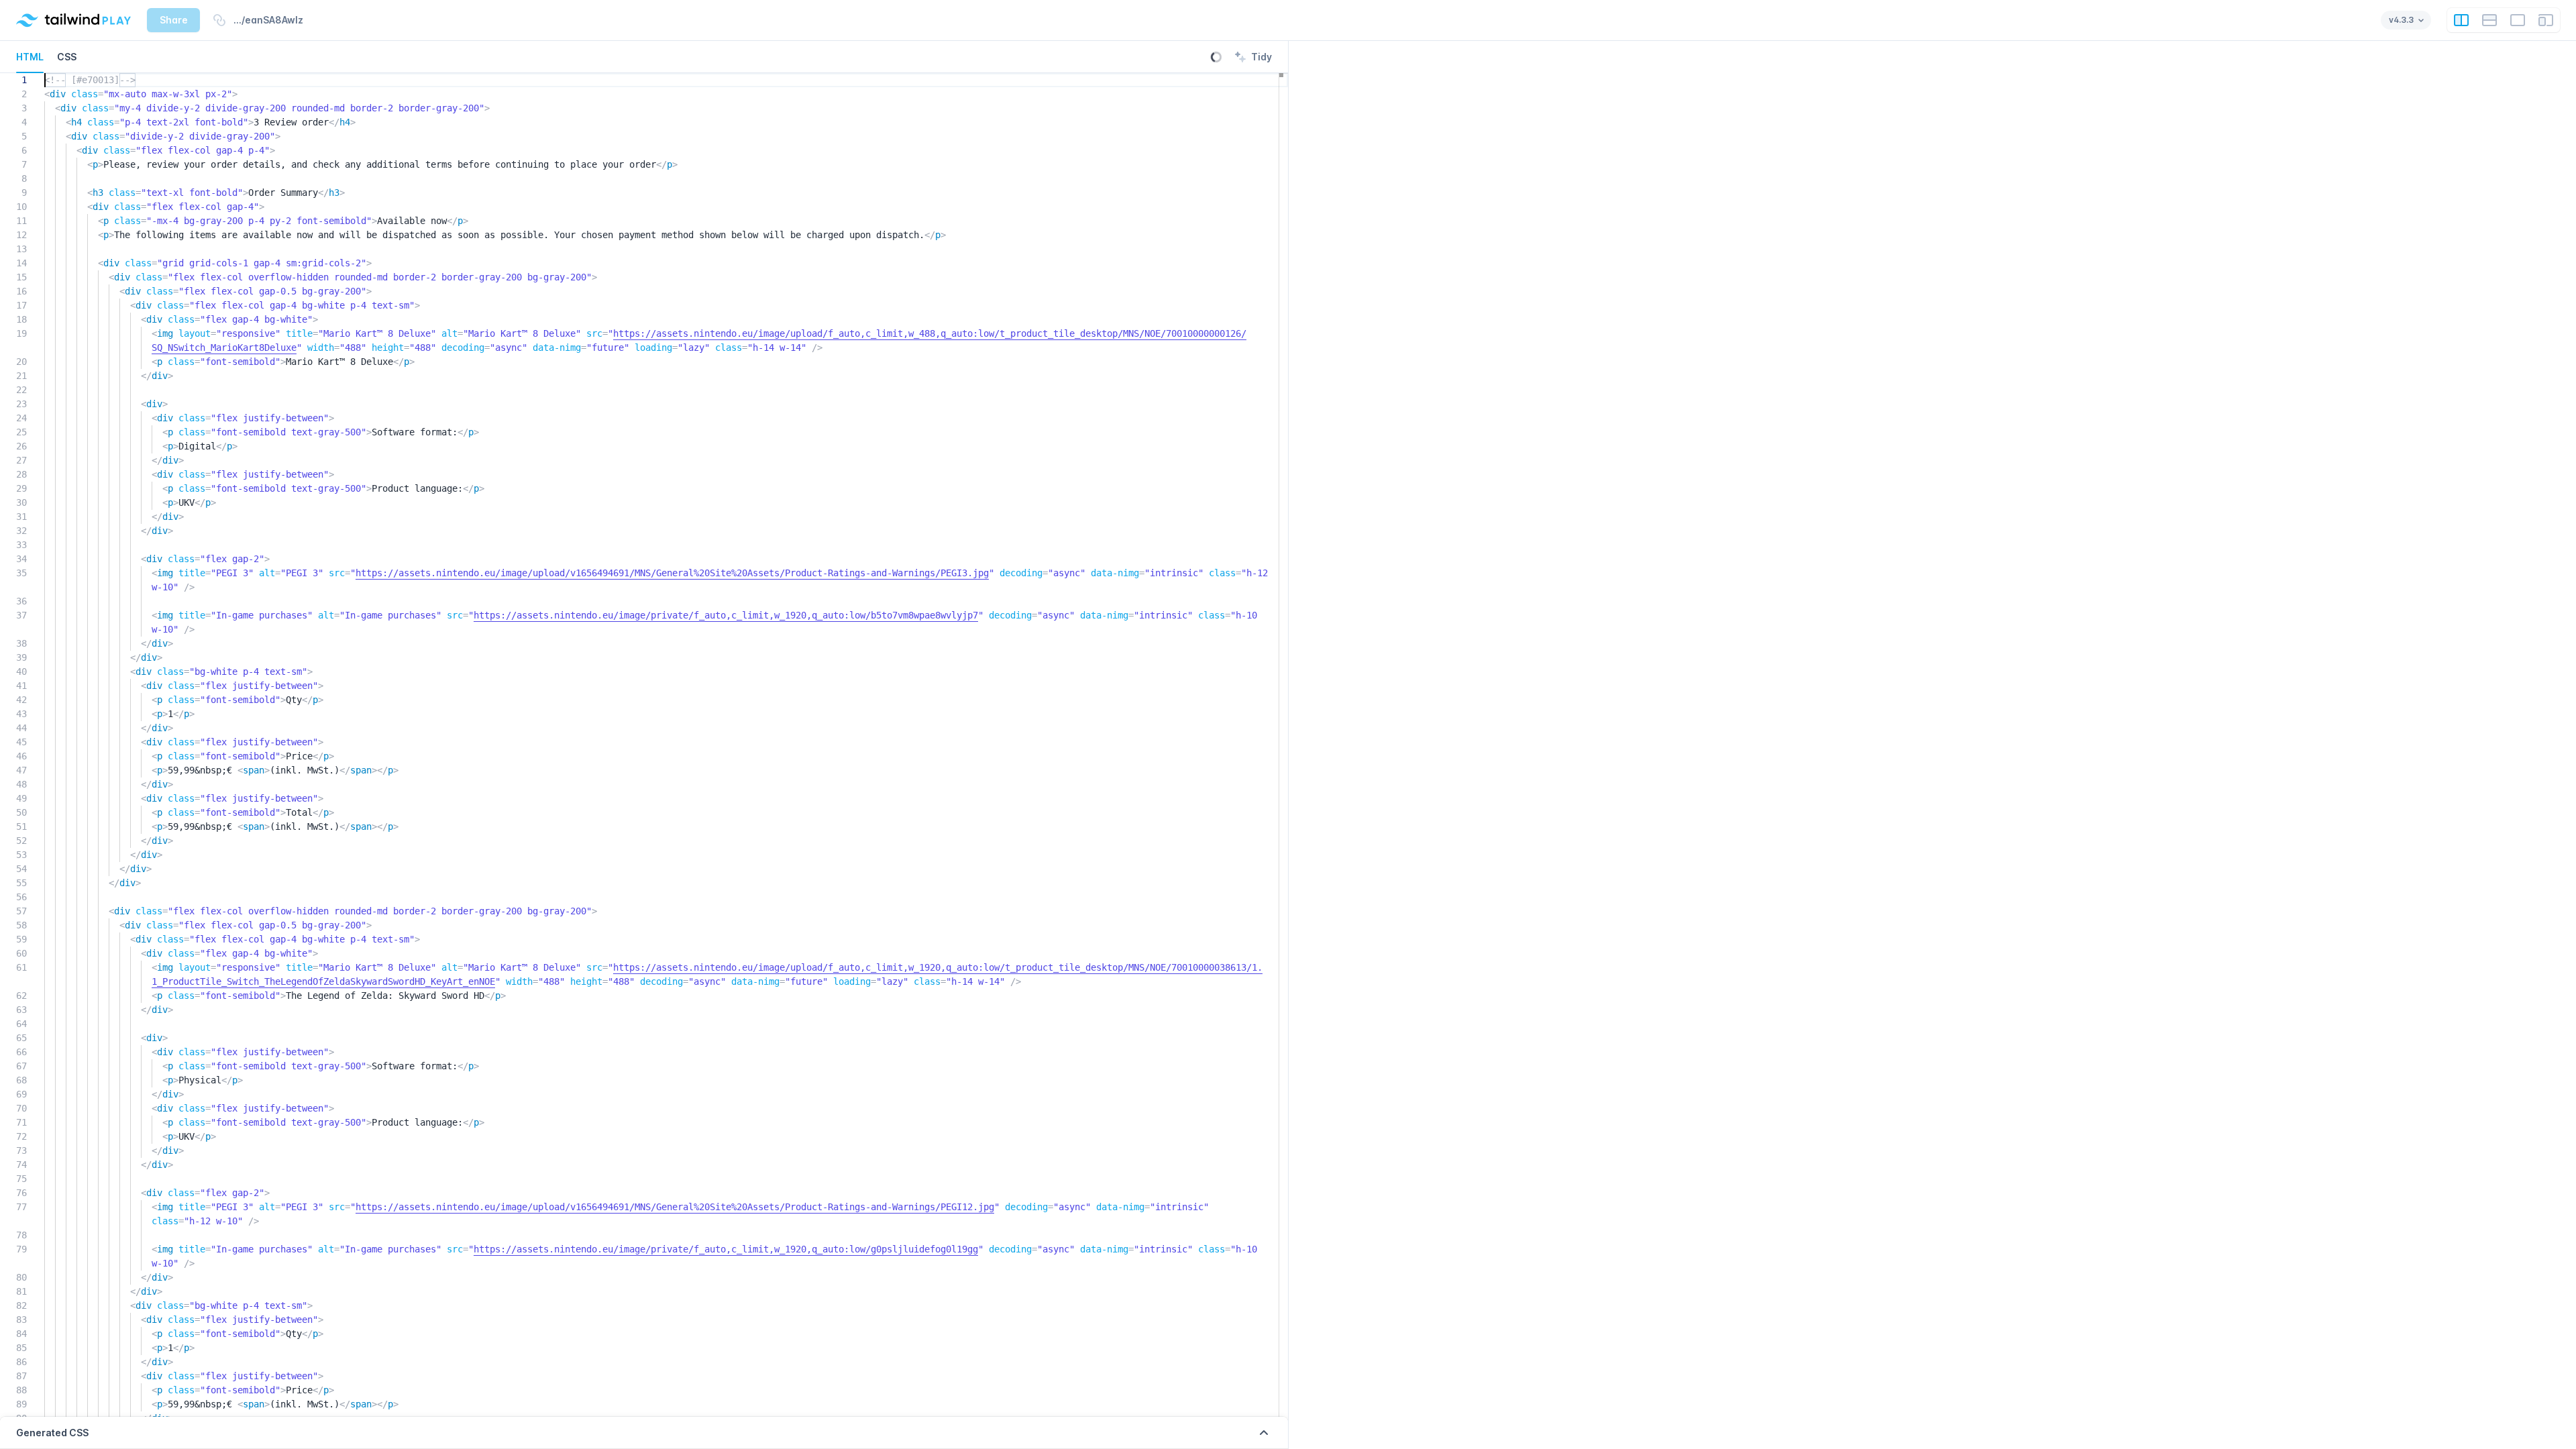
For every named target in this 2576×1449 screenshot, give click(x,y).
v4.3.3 (2401, 20)
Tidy (1252, 58)
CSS (67, 57)
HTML (30, 57)
